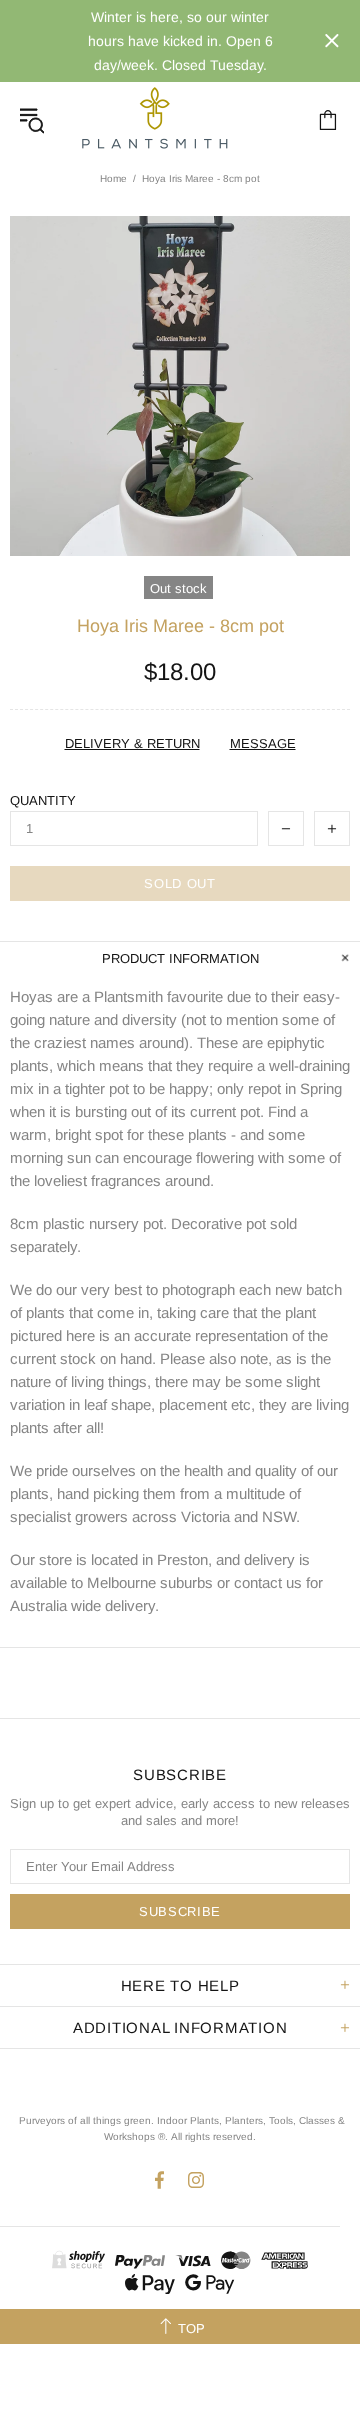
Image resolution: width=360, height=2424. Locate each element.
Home (113, 178)
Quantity (43, 800)
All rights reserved (212, 2136)
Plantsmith (154, 119)
